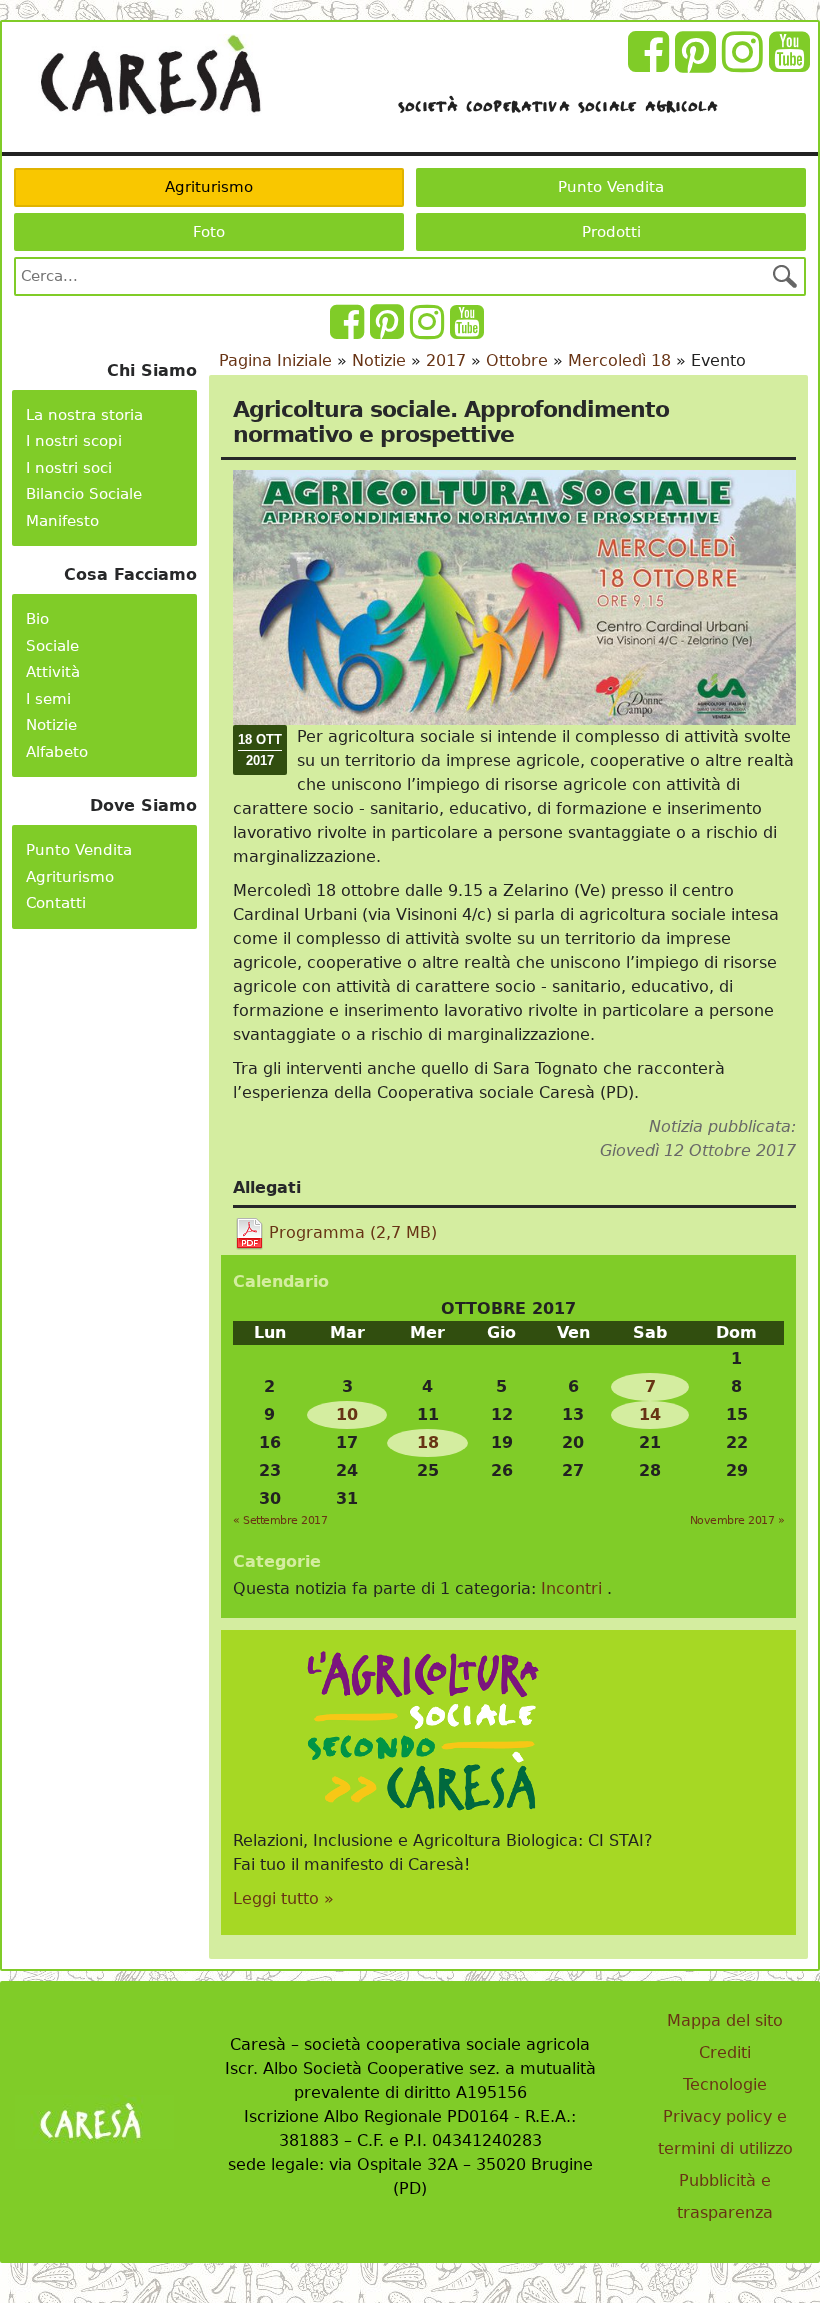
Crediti (725, 2052)
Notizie (51, 725)
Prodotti (611, 232)
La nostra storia (84, 415)
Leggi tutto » (283, 1898)
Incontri (571, 1588)
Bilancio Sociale (84, 494)
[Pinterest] (698, 63)
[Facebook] (651, 63)
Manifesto (62, 521)
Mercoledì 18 (619, 360)
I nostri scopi (74, 441)
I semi (48, 699)
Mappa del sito (725, 2020)
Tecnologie (725, 2084)
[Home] (150, 75)
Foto (209, 232)
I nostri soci (69, 468)
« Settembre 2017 (280, 1520)
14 (650, 1414)
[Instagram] (745, 63)
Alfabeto (57, 752)
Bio (37, 619)
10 (347, 1414)
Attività (53, 672)
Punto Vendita (611, 187)
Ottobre (517, 360)
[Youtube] (792, 63)
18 (428, 1442)
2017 (446, 360)
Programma (353, 1232)
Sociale (52, 646)
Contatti (56, 903)
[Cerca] (785, 276)
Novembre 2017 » (737, 1520)
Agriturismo (209, 187)
